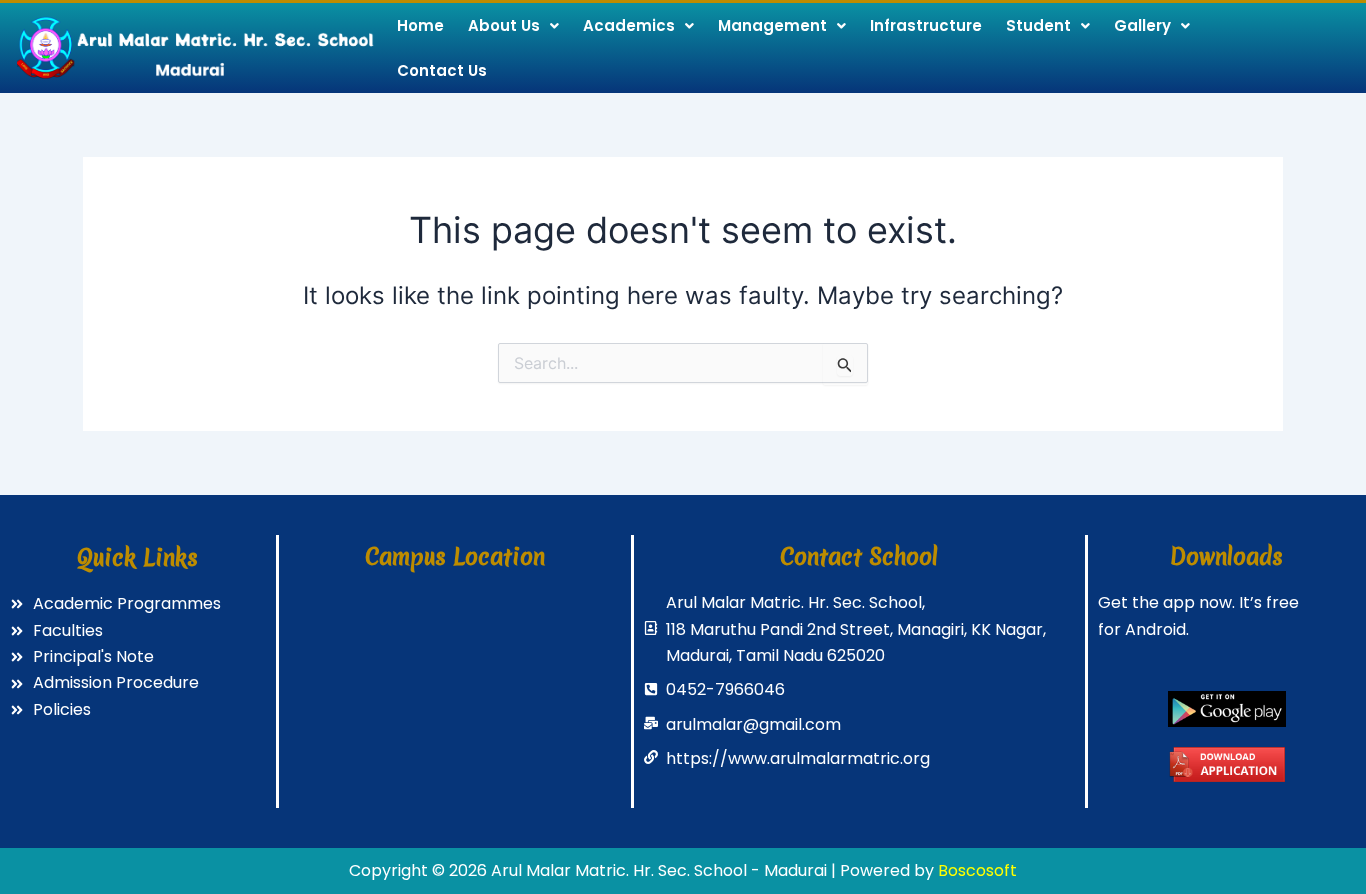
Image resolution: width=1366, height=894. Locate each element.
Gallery (1142, 25)
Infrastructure (926, 25)
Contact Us (442, 70)
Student (1038, 25)
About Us (504, 25)
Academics (629, 25)
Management (772, 25)
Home (420, 25)
